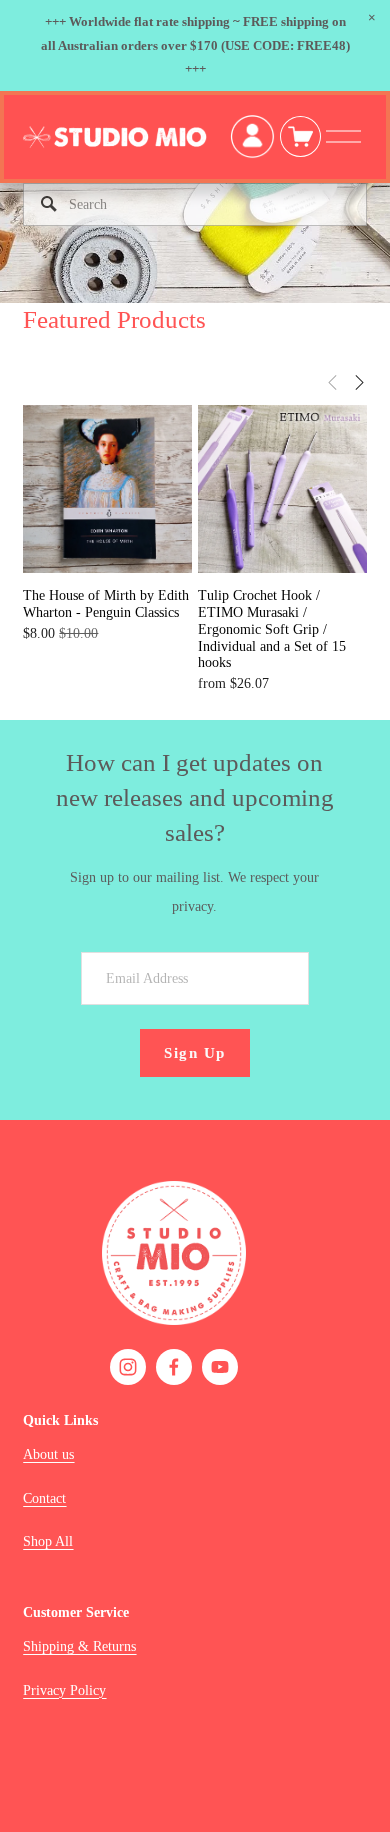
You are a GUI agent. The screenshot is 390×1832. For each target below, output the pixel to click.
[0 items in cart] (300, 136)
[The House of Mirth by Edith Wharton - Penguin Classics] (107, 489)
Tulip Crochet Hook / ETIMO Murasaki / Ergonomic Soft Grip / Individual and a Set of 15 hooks (272, 629)
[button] (372, 18)
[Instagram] (128, 1367)
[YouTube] (220, 1367)
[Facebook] (174, 1367)
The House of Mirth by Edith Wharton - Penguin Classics (106, 604)
